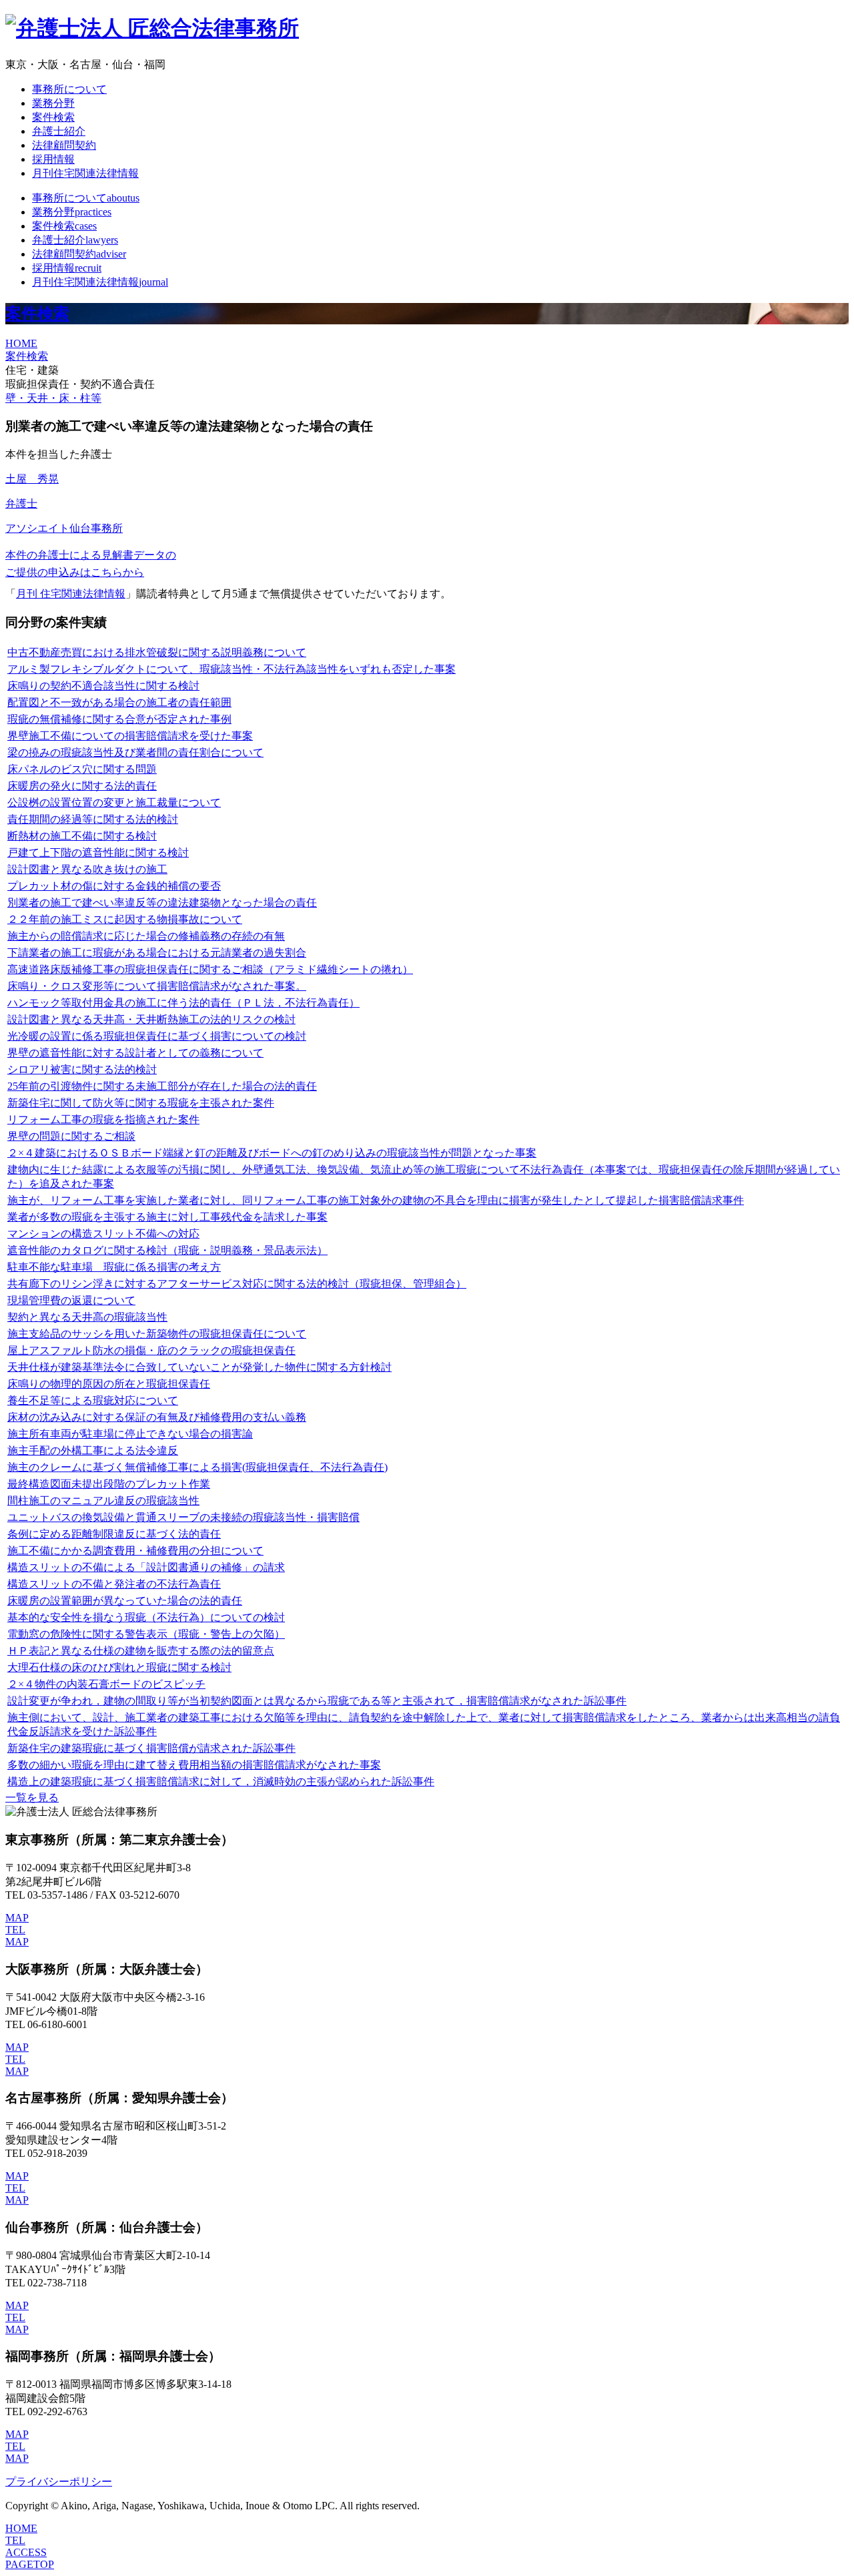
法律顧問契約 (64, 145)
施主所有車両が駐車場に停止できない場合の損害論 (130, 1434)
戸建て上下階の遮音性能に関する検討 (98, 853)
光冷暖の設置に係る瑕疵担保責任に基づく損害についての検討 (157, 1036)
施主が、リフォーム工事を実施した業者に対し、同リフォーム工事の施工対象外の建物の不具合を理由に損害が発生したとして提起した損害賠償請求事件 (376, 1200)
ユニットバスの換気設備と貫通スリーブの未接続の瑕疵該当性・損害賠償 (183, 1517)
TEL (15, 1930)
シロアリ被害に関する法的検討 (82, 1069)
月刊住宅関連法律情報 (85, 173)
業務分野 (53, 103)
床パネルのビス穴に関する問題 (82, 769)
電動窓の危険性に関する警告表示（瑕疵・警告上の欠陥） (146, 1634)
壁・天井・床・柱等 (53, 398)
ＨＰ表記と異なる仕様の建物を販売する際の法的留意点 (141, 1651)
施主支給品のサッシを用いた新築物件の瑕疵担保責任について (157, 1334)
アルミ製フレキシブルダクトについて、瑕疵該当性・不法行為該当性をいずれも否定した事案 (232, 669)
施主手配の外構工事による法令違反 (93, 1451)
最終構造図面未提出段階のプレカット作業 (109, 1484)
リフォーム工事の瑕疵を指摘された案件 (103, 1119)
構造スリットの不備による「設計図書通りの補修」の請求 (146, 1567)
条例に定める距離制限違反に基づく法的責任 (114, 1534)
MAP (17, 1918)
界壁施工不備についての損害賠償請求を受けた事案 (130, 736)
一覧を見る (32, 1798)
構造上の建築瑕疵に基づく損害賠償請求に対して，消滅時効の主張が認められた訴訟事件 (221, 1782)
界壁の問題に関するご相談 (71, 1136)
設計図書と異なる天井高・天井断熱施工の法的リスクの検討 (151, 1019)
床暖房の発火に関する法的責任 (82, 786)
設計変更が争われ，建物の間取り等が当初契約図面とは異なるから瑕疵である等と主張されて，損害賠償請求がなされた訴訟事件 (317, 1701)
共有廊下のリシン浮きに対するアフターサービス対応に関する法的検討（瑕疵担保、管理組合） (237, 1284)
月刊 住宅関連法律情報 (71, 594)
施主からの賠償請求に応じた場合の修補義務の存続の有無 (146, 936)
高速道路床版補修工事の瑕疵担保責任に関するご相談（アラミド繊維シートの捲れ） (210, 969)
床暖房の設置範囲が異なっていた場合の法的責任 (125, 1601)
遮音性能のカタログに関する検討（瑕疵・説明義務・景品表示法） (167, 1250)
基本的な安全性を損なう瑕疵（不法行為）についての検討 (146, 1617)
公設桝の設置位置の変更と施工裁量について (114, 802)
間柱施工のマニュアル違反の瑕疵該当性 (103, 1501)
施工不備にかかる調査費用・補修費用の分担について (135, 1551)
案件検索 (53, 117)
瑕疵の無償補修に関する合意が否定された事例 (119, 719)
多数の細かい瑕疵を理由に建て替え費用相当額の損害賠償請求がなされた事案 (194, 1765)
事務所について (69, 89)
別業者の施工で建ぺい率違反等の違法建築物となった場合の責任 (162, 903)
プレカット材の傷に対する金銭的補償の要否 (114, 886)
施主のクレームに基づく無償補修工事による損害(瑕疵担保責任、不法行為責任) (197, 1467)
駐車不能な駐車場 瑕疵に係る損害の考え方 (114, 1267)
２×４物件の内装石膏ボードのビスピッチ (106, 1684)
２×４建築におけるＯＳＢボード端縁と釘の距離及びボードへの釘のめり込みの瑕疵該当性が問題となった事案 (272, 1153)
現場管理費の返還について (71, 1300)
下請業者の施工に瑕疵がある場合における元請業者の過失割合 (157, 953)
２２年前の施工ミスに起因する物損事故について (125, 919)
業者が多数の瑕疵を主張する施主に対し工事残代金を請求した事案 (167, 1217)
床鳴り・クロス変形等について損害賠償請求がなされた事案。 (157, 986)
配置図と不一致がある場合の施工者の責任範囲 (119, 702)
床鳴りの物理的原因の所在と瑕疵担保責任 (109, 1384)
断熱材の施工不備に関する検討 (82, 836)
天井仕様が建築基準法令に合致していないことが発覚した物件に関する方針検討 (199, 1367)
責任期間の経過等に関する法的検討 (93, 819)
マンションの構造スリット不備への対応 (103, 1234)
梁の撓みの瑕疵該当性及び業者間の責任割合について (135, 752)
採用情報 (53, 159)
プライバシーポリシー (59, 2482)
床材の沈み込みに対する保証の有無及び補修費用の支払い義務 (157, 1417)
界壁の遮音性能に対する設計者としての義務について (135, 1053)
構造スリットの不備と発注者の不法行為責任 (114, 1584)
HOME (21, 343)
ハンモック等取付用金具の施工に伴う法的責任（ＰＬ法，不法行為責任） (183, 1003)
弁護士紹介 (59, 131)
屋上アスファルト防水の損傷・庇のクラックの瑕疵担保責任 (151, 1350)
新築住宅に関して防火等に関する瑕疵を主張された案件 (141, 1103)
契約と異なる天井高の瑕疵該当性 (87, 1317)
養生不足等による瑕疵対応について (93, 1400)
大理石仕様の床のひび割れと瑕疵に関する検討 (119, 1667)
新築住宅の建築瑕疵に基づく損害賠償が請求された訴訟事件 (151, 1748)
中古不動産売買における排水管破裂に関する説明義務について (157, 652)
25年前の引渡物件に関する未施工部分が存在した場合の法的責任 (162, 1086)
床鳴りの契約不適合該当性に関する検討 (103, 686)
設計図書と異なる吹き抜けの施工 (87, 869)
